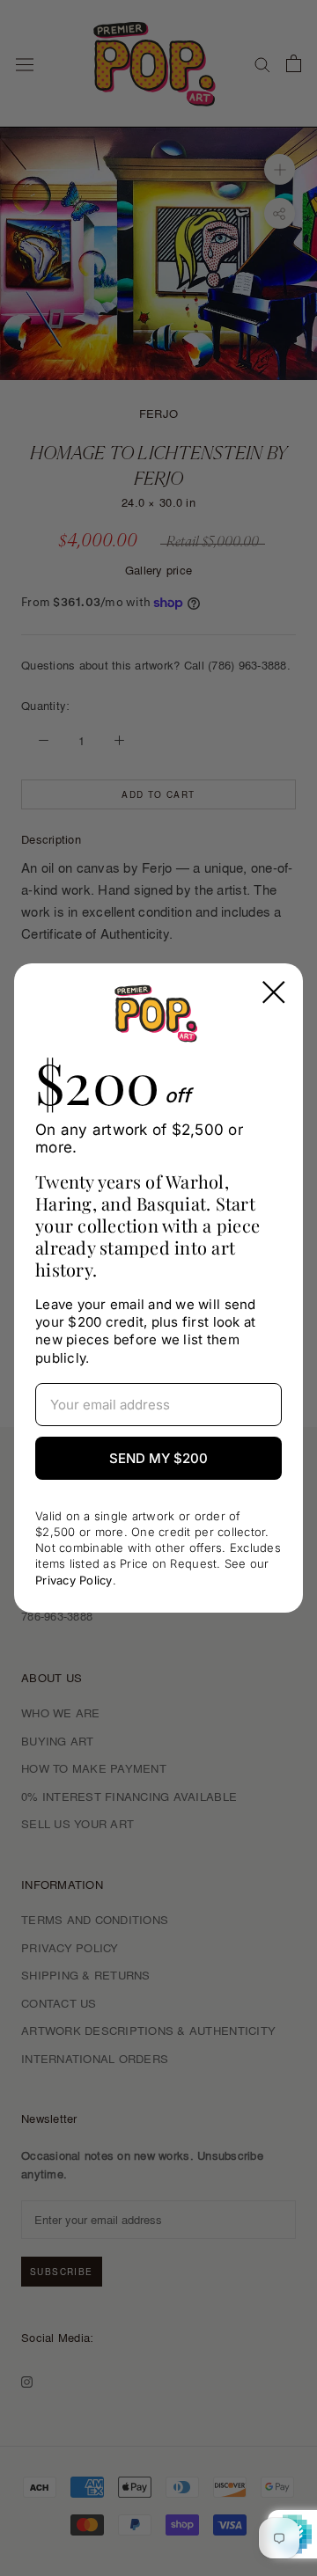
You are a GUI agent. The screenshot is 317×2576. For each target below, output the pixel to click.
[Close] (274, 992)
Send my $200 (158, 1458)
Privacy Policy (74, 1580)
